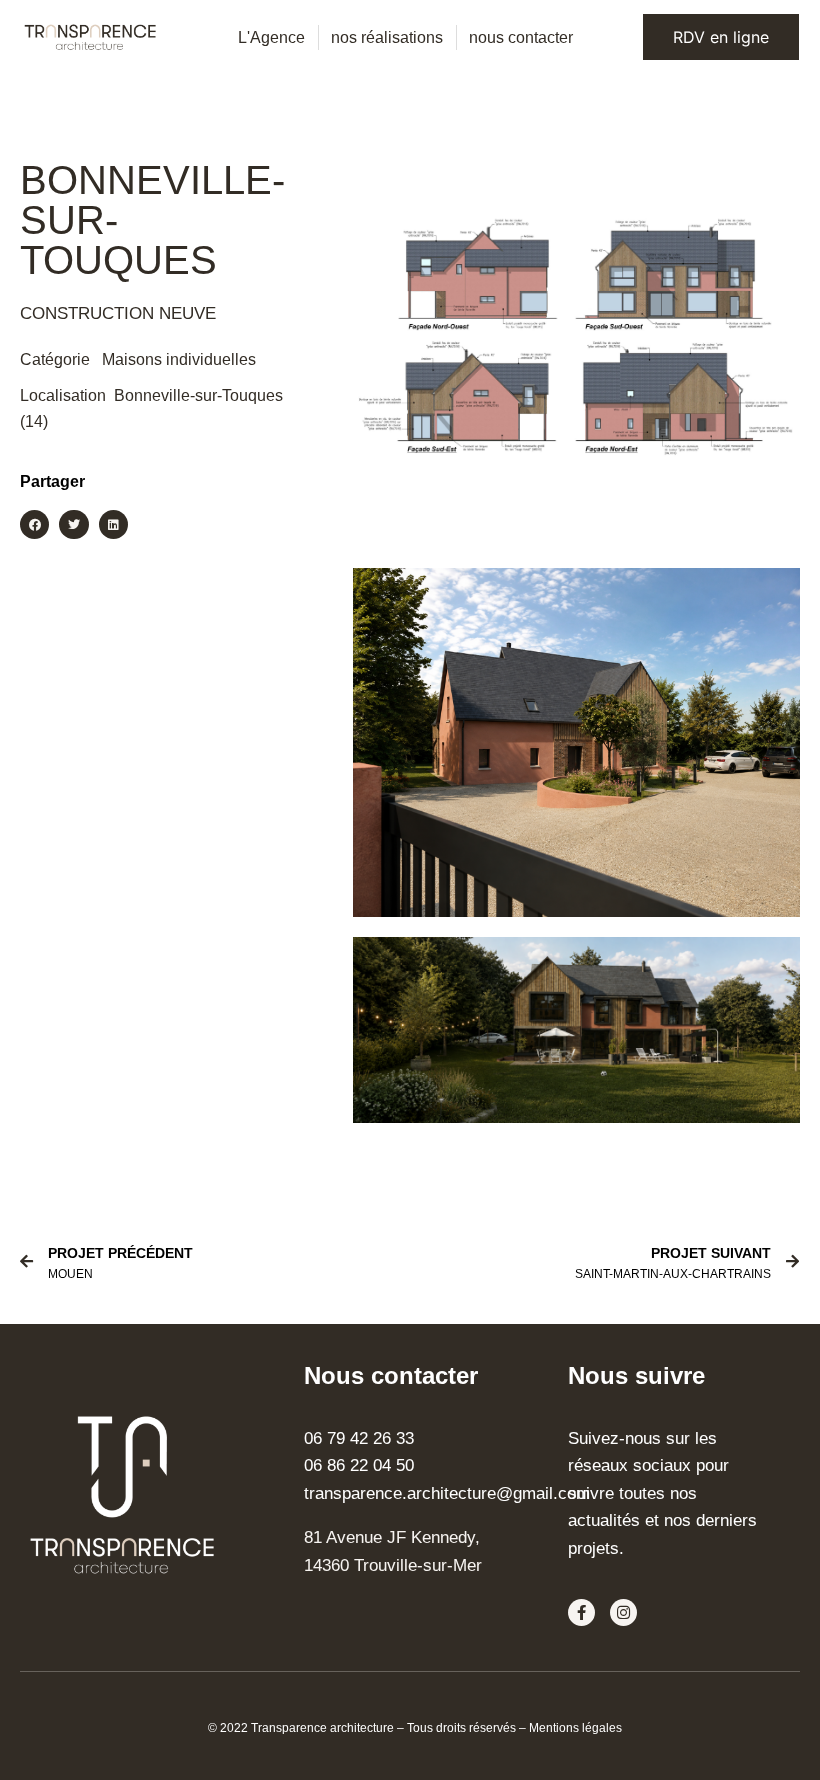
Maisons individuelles (179, 359)
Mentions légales (575, 1728)
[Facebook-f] (581, 1612)
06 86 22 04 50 (359, 1465)
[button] (34, 524)
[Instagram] (623, 1612)
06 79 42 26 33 (359, 1438)
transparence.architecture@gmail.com (447, 1493)
